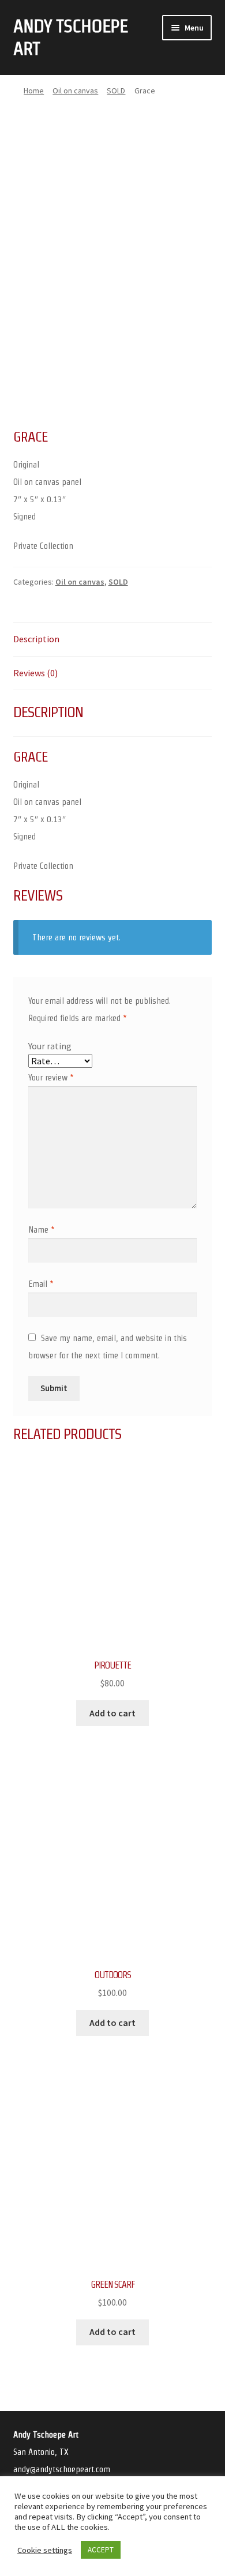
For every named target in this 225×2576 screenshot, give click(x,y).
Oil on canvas (75, 91)
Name (42, 1229)
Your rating (50, 1046)
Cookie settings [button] (45, 2550)
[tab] (113, 640)
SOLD (116, 91)
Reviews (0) (35, 673)
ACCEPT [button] (101, 2550)
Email (41, 1284)
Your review (51, 1077)
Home (34, 91)
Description (36, 639)
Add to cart (112, 1713)
